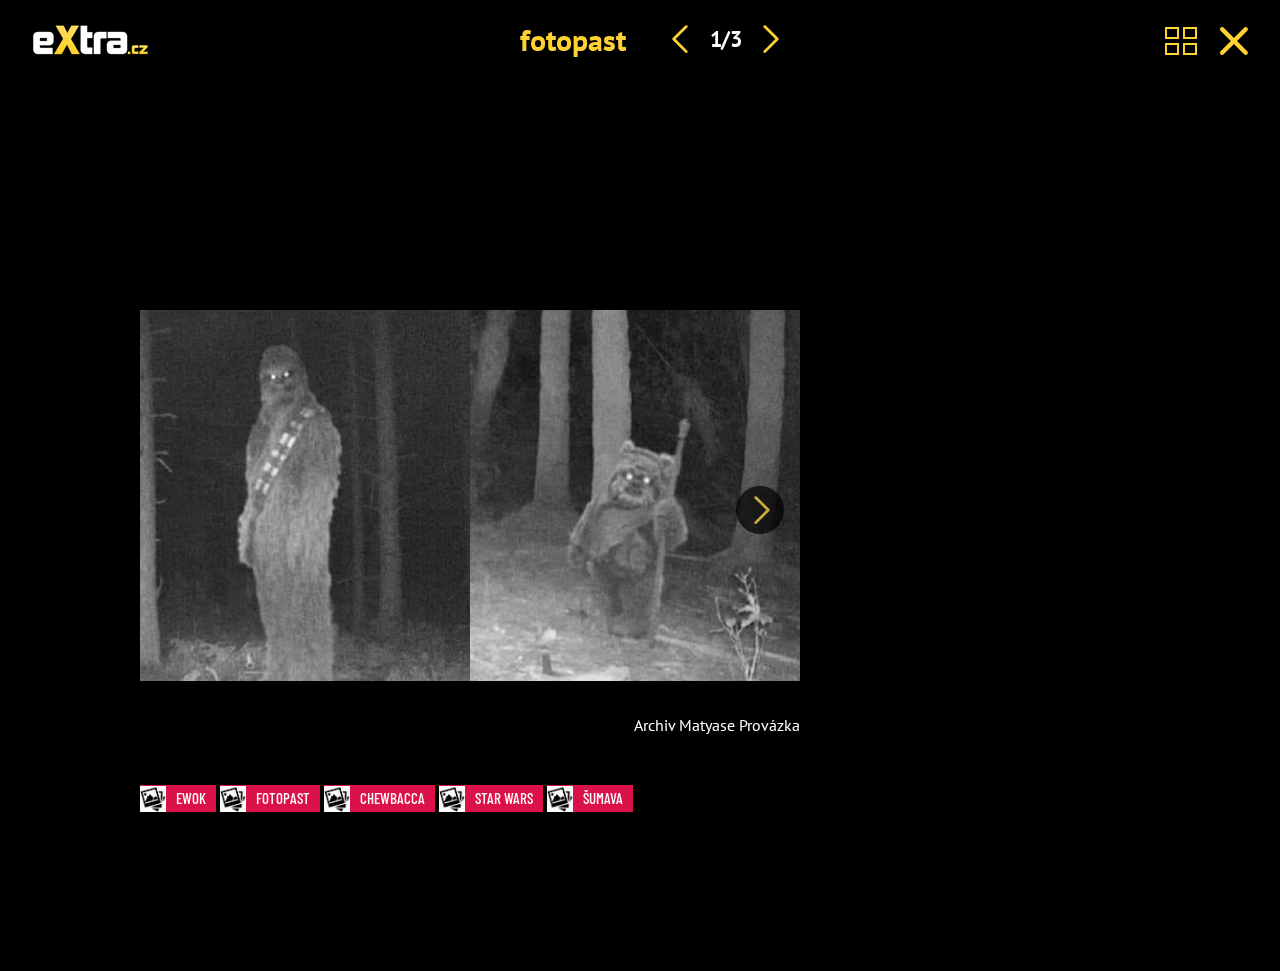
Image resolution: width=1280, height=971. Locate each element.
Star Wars (504, 798)
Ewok (191, 798)
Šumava (603, 798)
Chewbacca (392, 798)
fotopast (573, 39)
